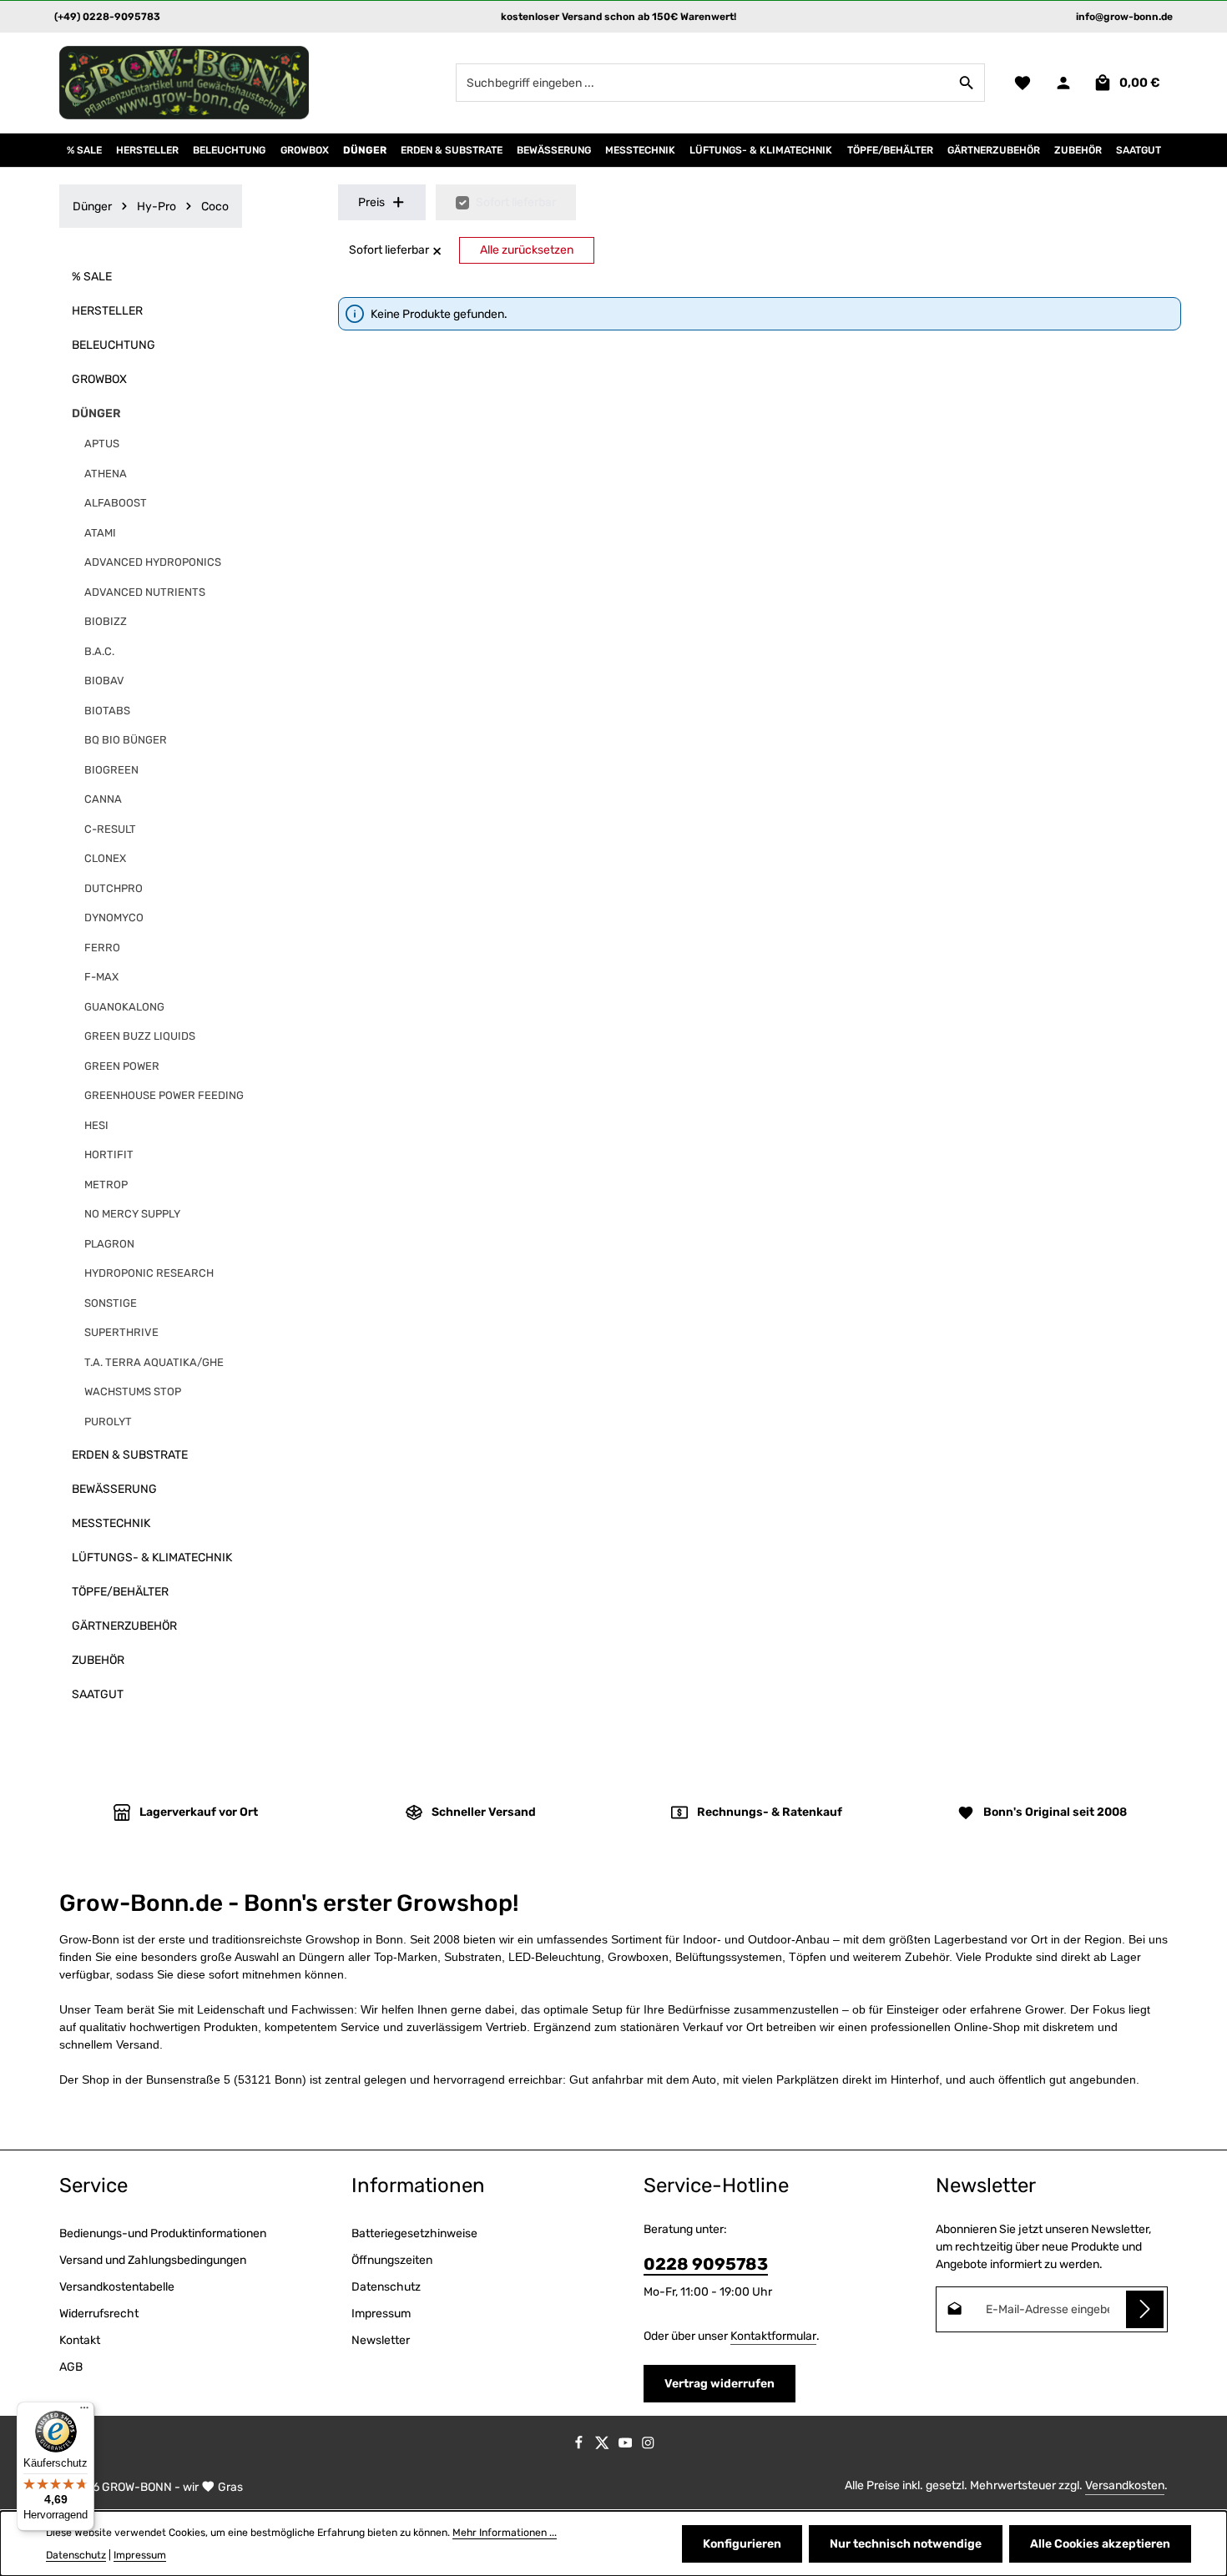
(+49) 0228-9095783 (107, 17)
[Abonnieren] (1145, 2309)
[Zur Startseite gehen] (184, 83)
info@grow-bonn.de (1124, 17)
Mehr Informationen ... (505, 2533)
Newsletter (381, 2340)
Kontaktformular (773, 2336)
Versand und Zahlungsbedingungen (153, 2260)
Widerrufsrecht (99, 2314)
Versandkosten (1125, 2485)
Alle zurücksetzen (527, 250)
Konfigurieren (742, 2544)
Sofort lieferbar (516, 202)
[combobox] (703, 83)
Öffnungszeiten (392, 2260)
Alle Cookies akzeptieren (1100, 2544)
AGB (71, 2367)
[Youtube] (627, 2445)
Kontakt (80, 2340)
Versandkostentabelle (117, 2287)
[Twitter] (603, 2445)
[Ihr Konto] (1063, 83)
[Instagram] (648, 2445)
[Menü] (84, 2412)
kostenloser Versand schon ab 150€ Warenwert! (619, 17)
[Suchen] (967, 83)
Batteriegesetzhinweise (414, 2233)
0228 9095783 (706, 2264)
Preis (371, 202)
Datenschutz (386, 2287)
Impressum (381, 2314)
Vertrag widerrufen (720, 2384)
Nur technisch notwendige (906, 2544)
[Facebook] (580, 2445)
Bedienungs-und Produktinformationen (163, 2233)
